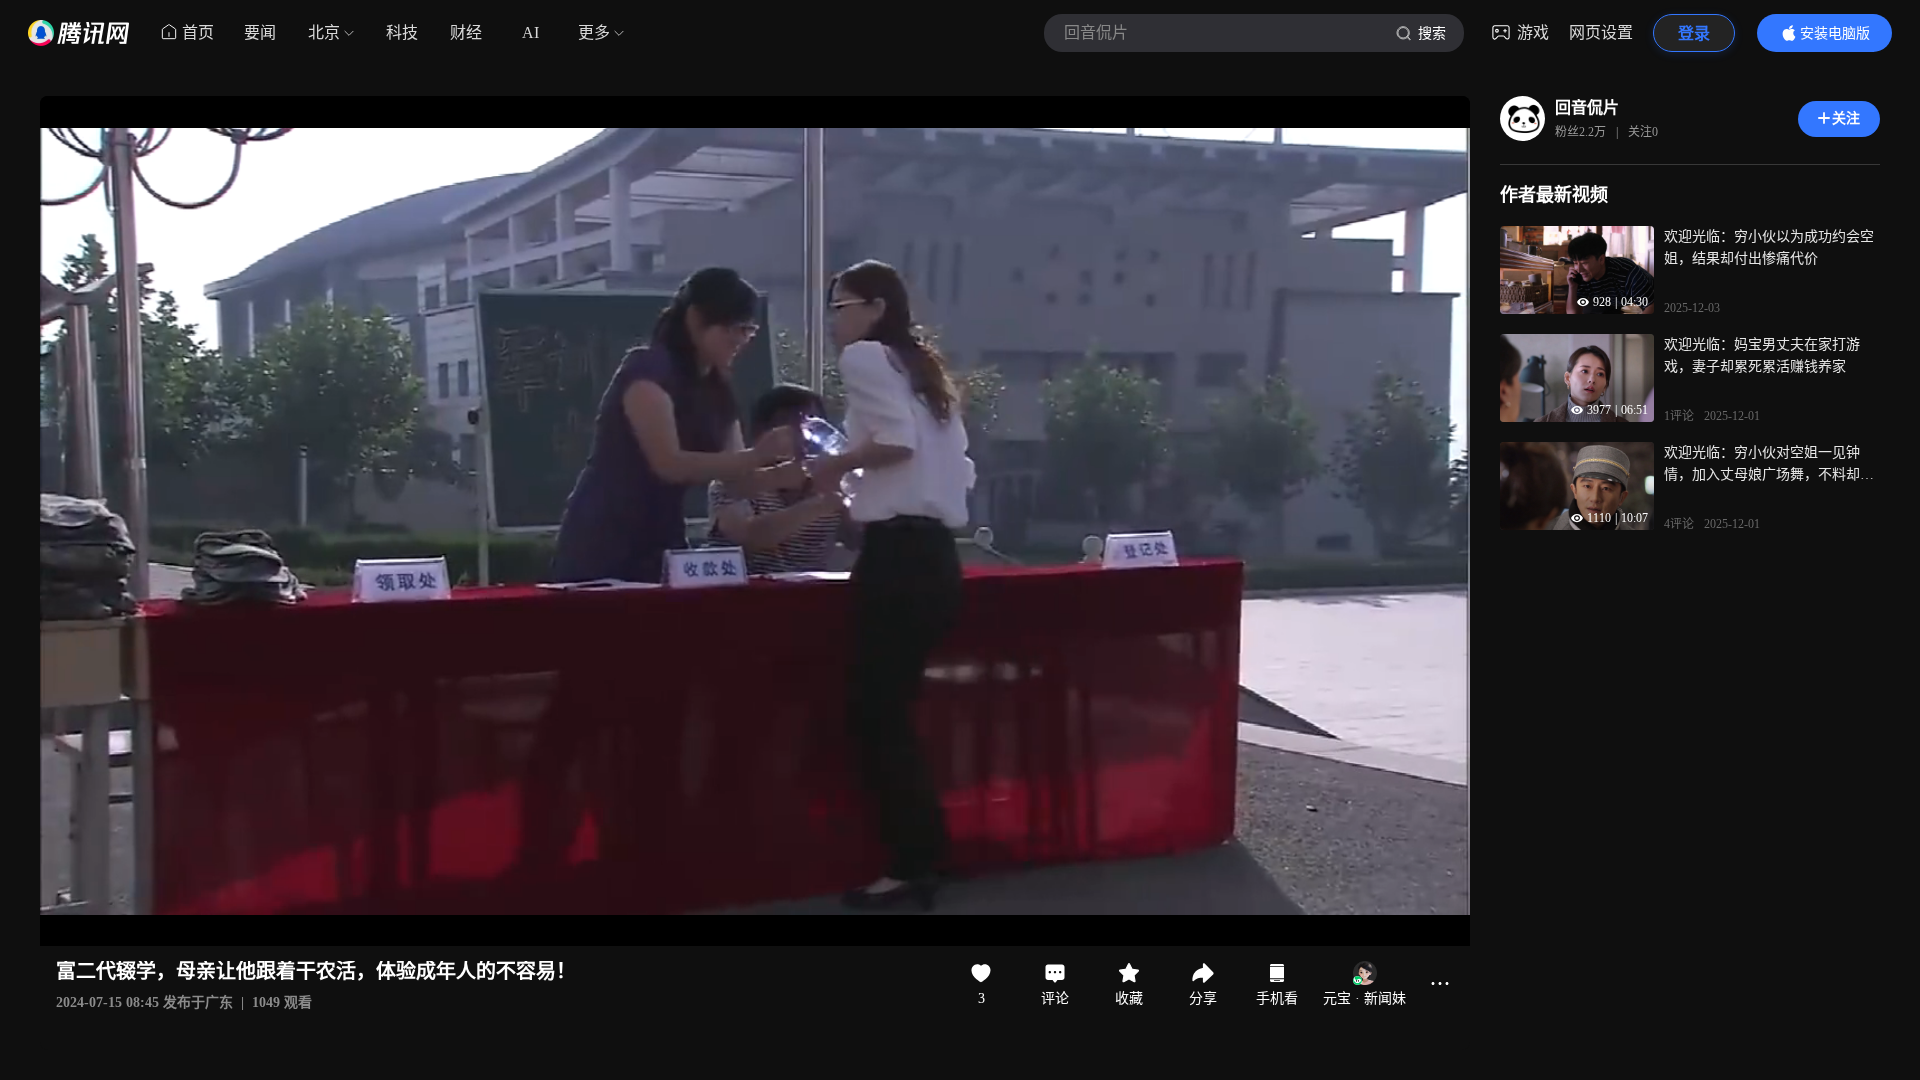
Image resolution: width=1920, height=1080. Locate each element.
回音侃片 (1587, 107)
